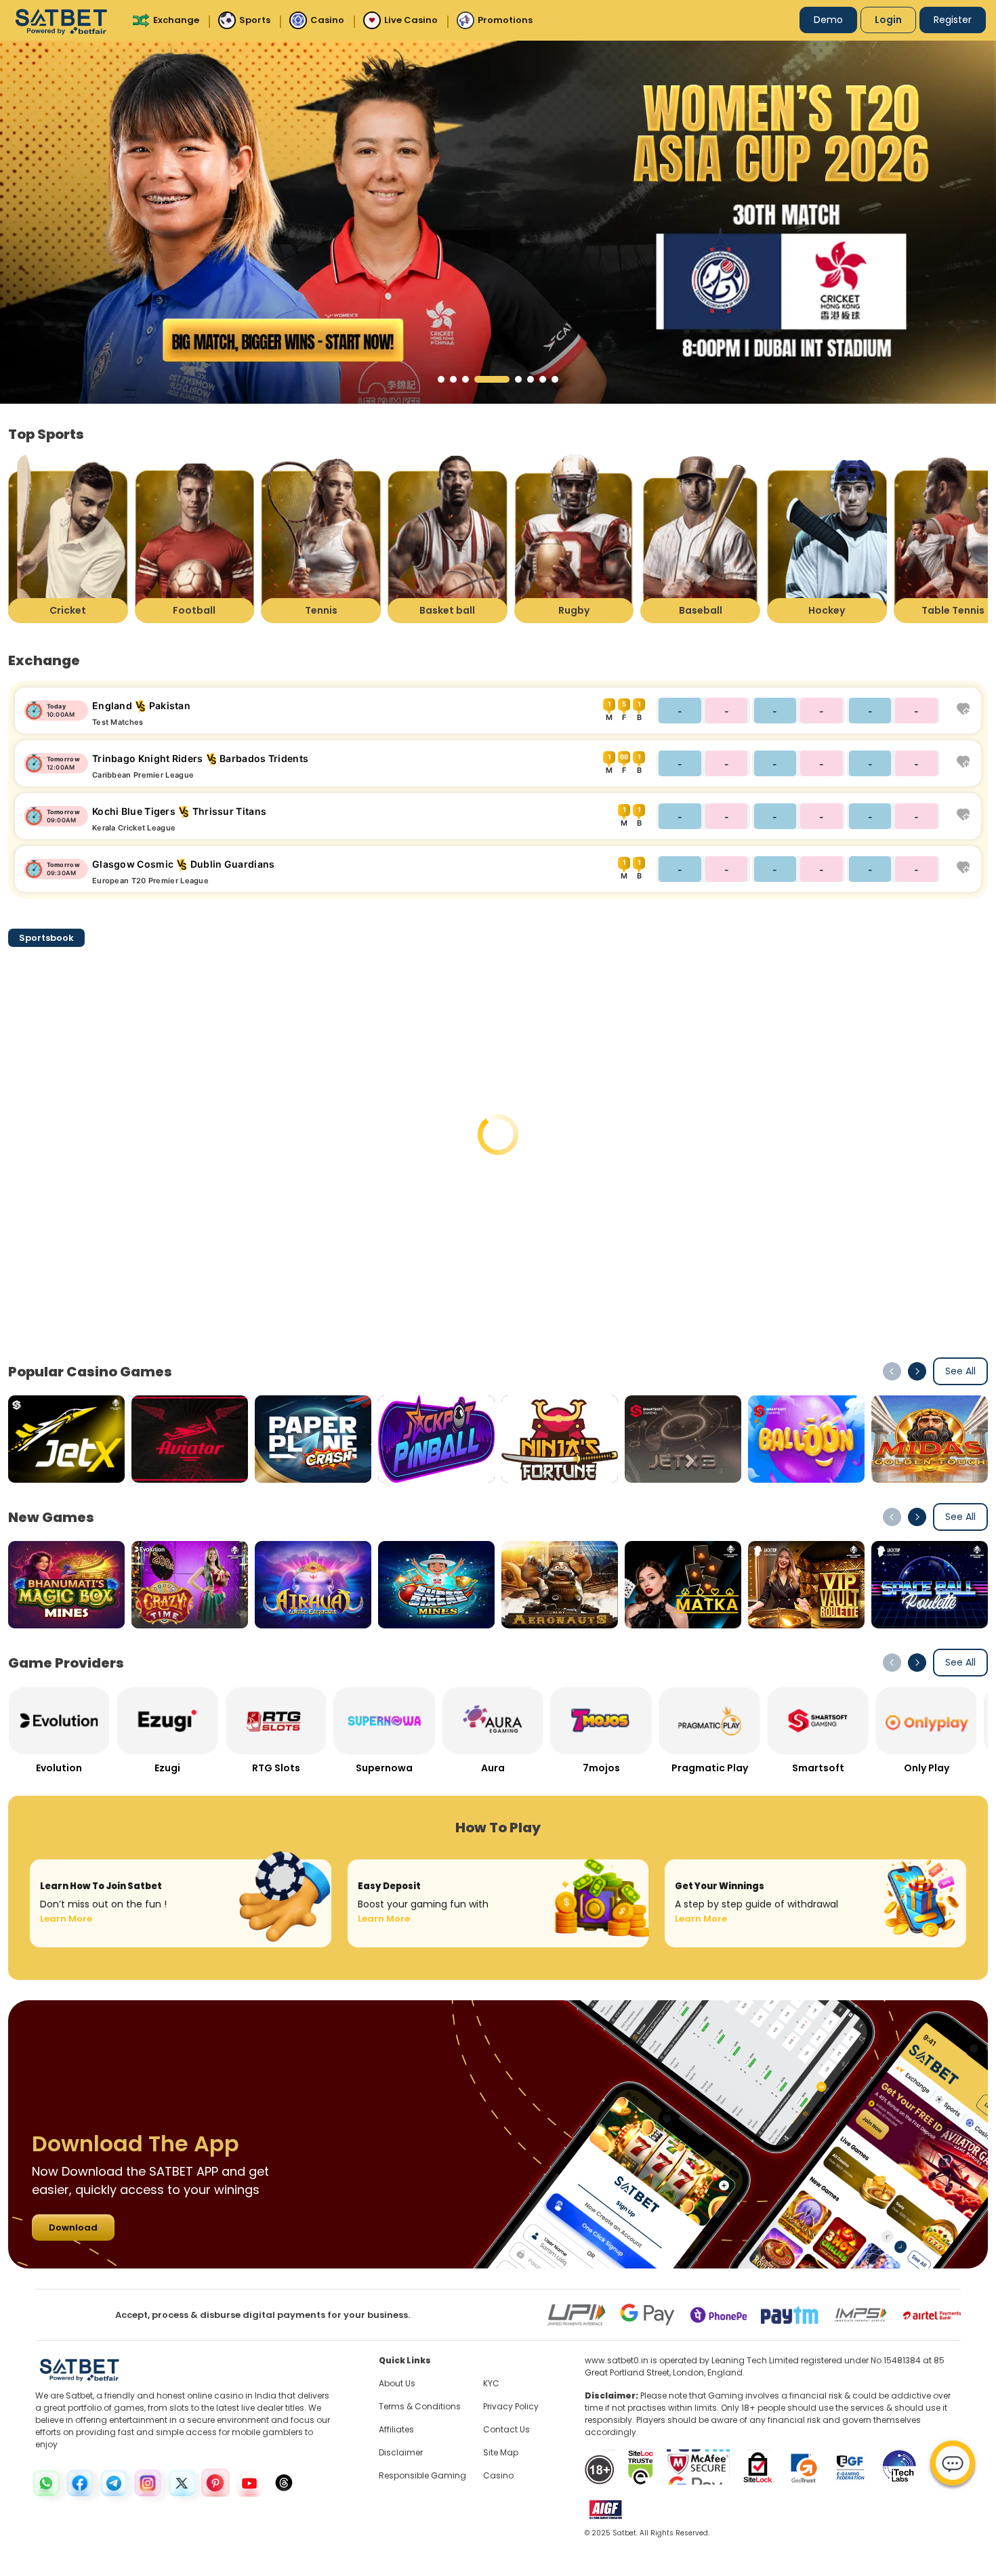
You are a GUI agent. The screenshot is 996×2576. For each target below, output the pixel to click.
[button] (441, 379)
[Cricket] (68, 538)
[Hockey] (827, 538)
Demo (828, 20)
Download (73, 2227)
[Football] (195, 538)
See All (960, 1371)
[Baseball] (700, 538)
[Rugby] (574, 538)
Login (888, 20)
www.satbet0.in (617, 2360)
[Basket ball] (448, 538)
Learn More (66, 1919)
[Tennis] (321, 538)
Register (953, 20)
